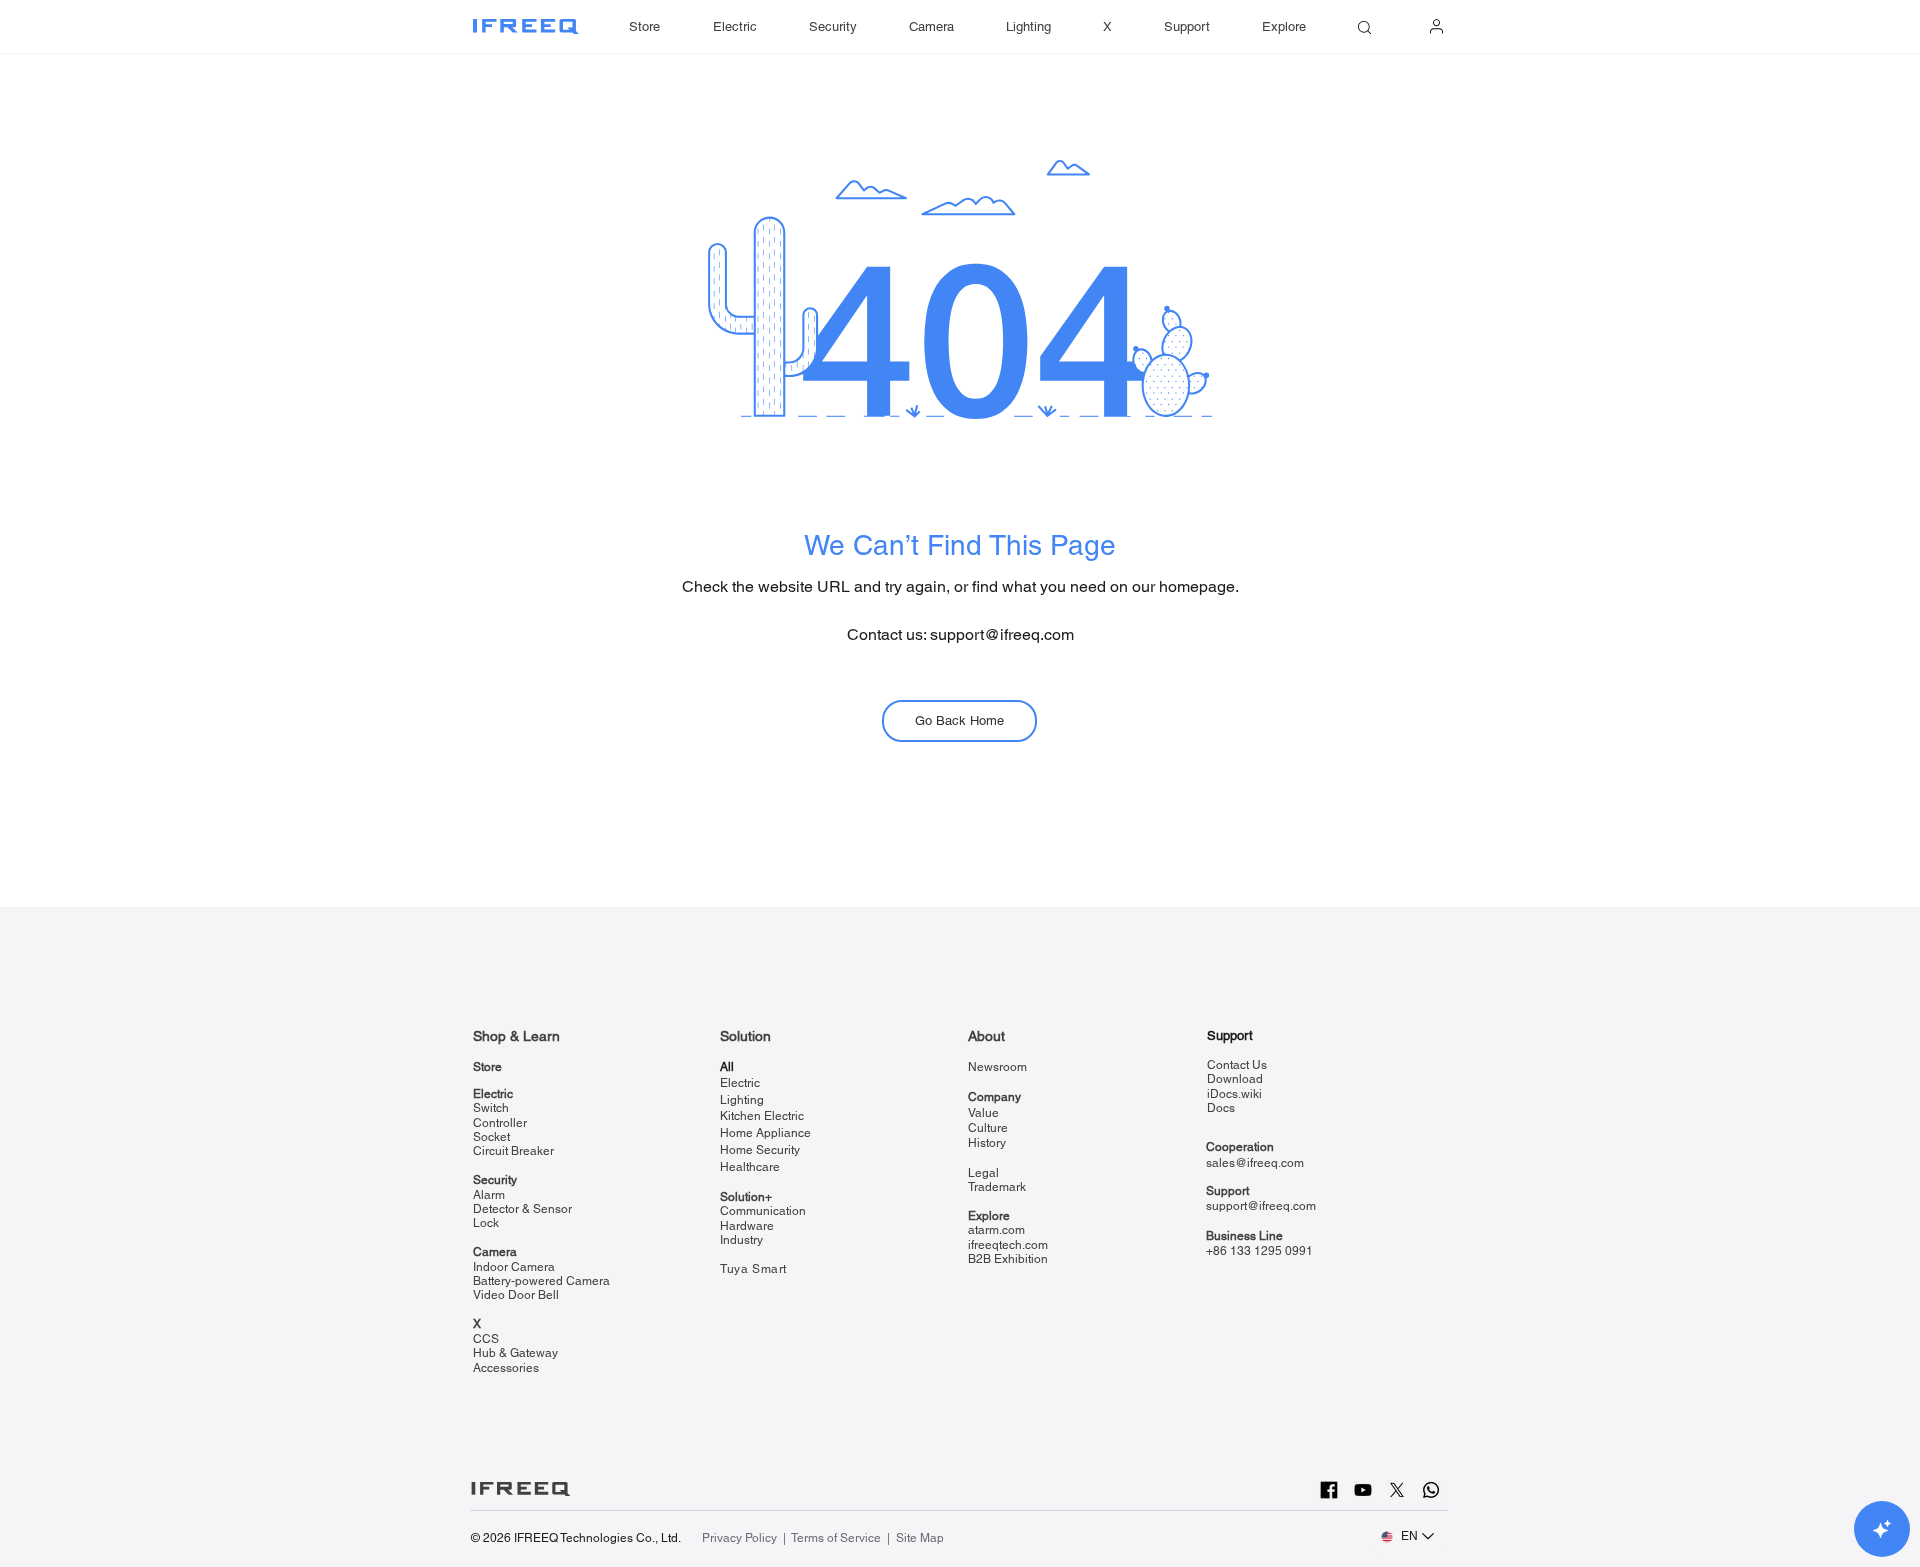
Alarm (489, 1195)
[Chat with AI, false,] (1882, 1529)
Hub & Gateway (515, 1353)
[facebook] (1329, 1490)
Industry (741, 1240)
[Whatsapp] (1431, 1490)
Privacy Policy (741, 1538)
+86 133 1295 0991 (1259, 1251)
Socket (491, 1137)
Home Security (760, 1150)
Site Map (920, 1538)
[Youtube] (1363, 1490)
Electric (493, 1094)
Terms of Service (836, 1538)
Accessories (506, 1368)
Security (495, 1180)
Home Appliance (765, 1133)
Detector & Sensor (522, 1209)
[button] (1187, 27)
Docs (1221, 1108)
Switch (491, 1108)
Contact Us (1237, 1065)
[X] (1397, 1490)
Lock (486, 1223)
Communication (763, 1211)
